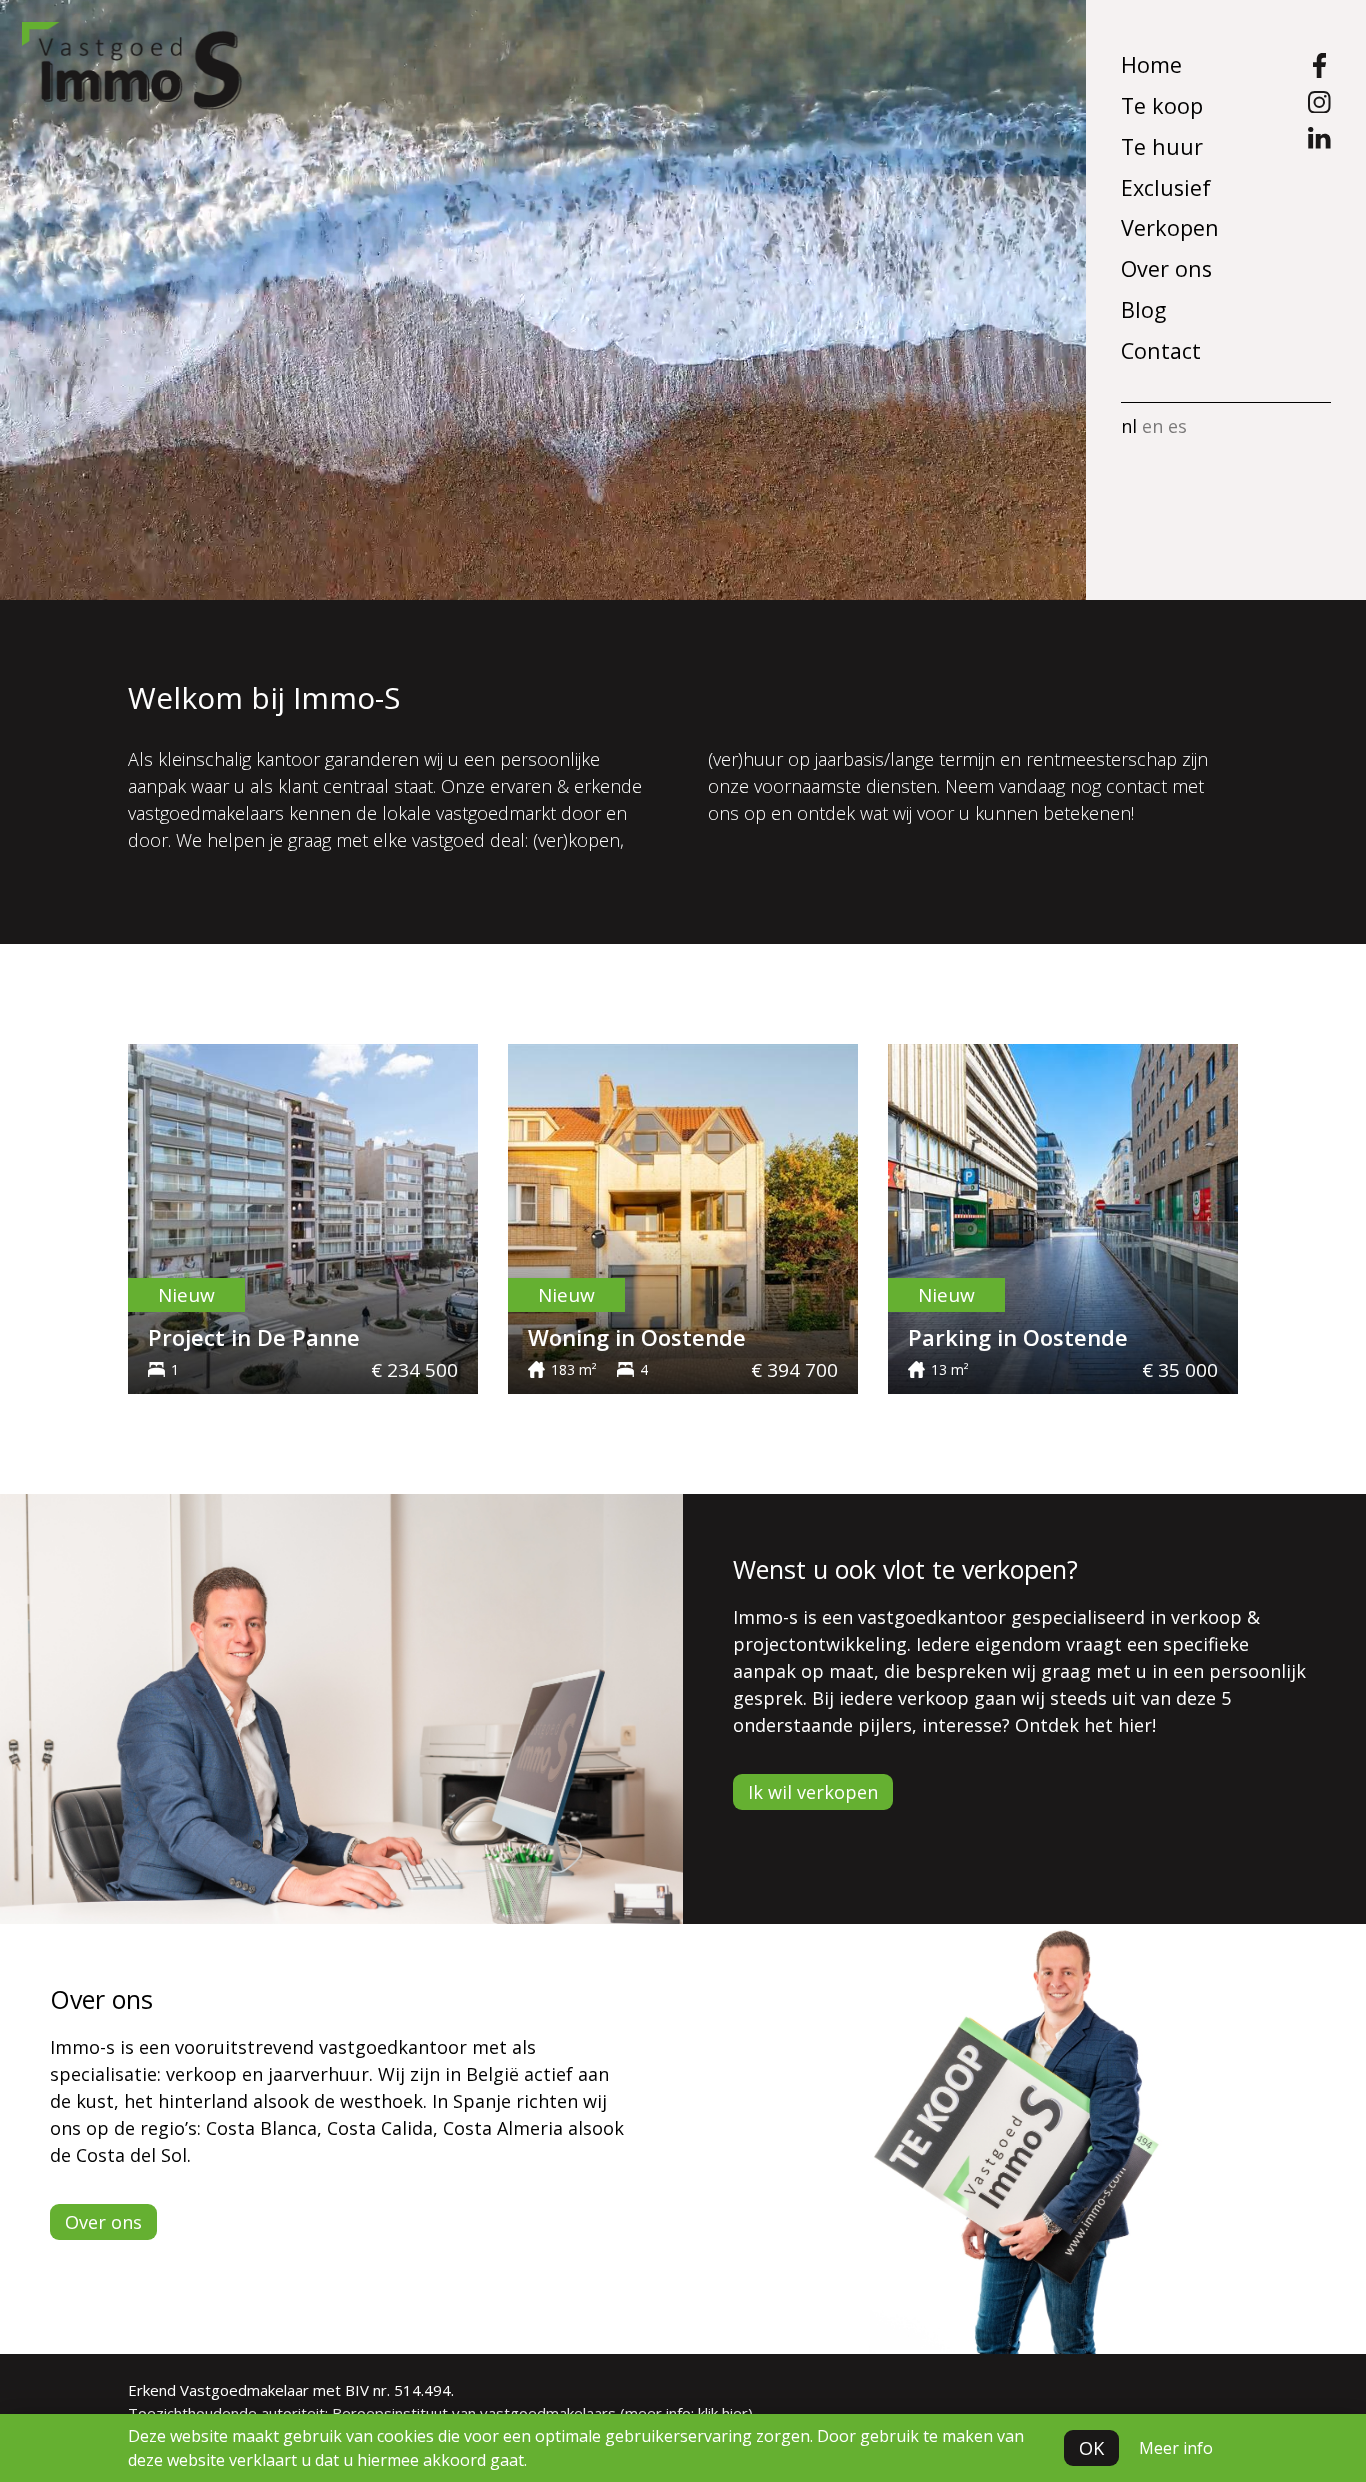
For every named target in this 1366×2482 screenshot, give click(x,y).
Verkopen (1170, 227)
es (1177, 426)
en (1152, 426)
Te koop (1162, 105)
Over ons (1166, 268)
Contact (1161, 350)
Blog (1143, 309)
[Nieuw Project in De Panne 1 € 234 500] (303, 1217)
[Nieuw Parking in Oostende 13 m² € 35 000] (1063, 1217)
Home (1151, 64)
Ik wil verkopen (813, 1792)
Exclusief (1166, 187)
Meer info (1176, 2448)
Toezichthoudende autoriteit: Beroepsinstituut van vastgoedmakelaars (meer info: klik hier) (440, 2413)
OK (1091, 2448)
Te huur (1162, 146)
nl (1129, 426)
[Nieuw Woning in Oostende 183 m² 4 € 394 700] (683, 1217)
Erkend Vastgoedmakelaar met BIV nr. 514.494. (291, 2390)
